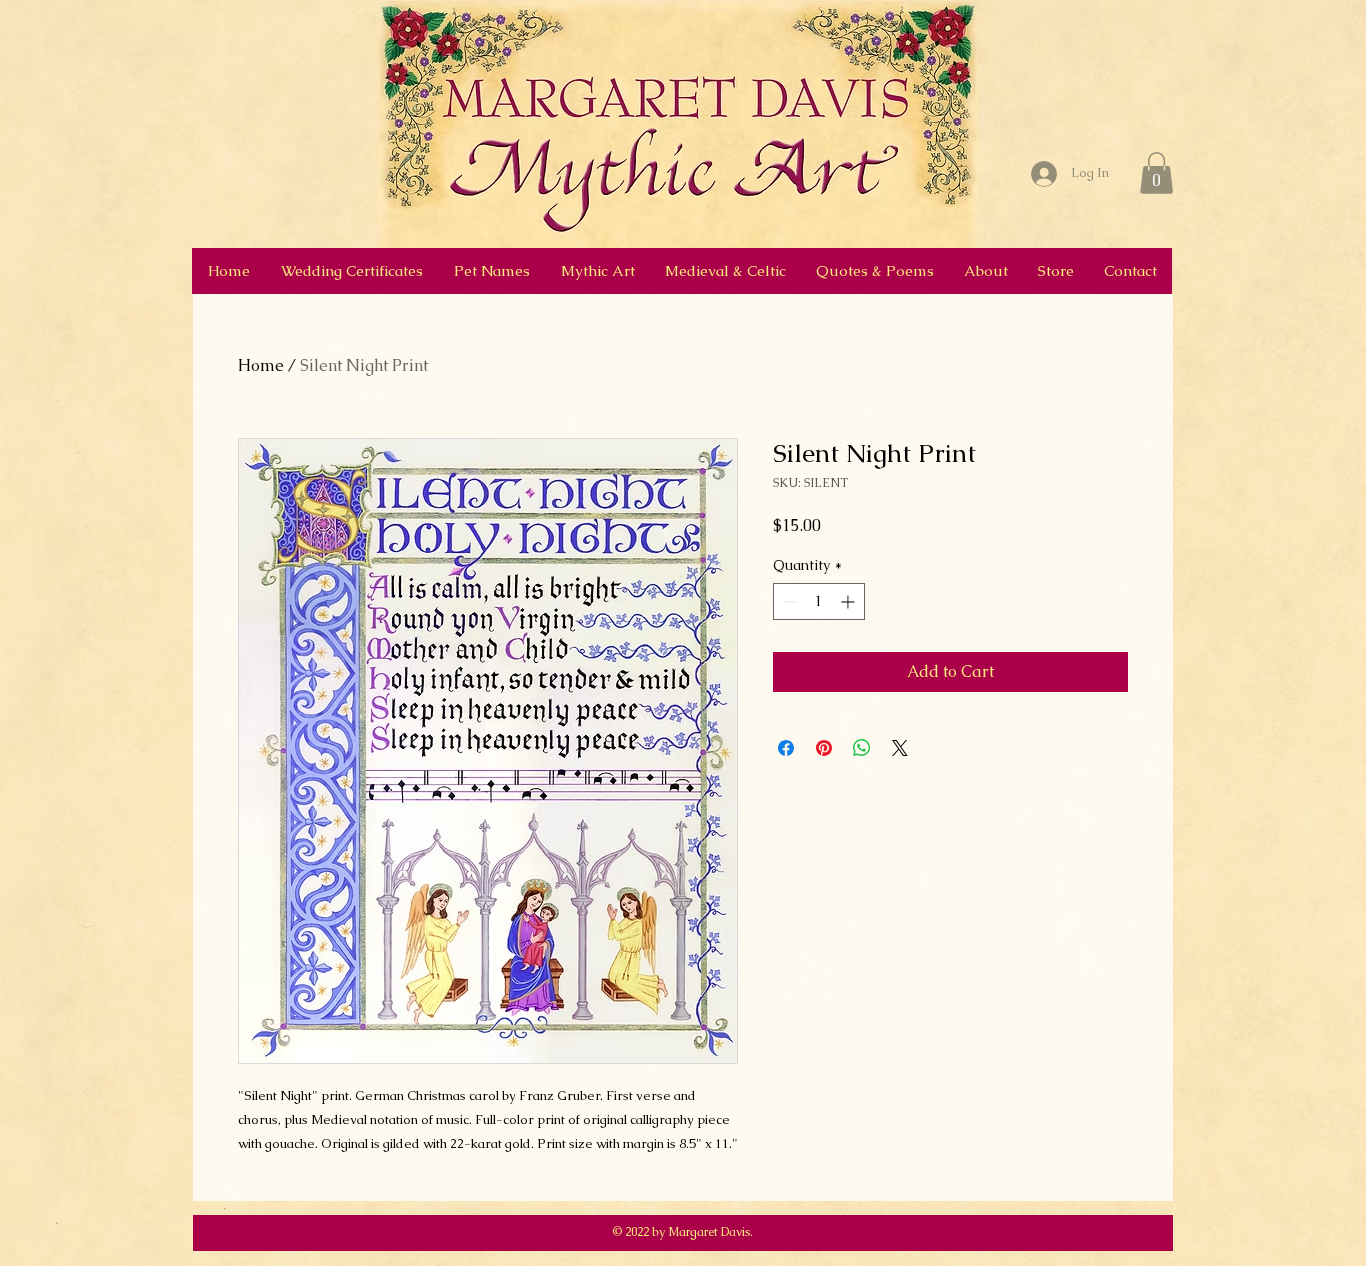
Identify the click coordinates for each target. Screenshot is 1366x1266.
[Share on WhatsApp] (862, 748)
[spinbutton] (819, 601)
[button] (1156, 173)
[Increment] (849, 601)
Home (261, 365)
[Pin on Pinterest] (824, 748)
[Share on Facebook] (786, 748)
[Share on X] (900, 748)
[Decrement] (788, 601)
